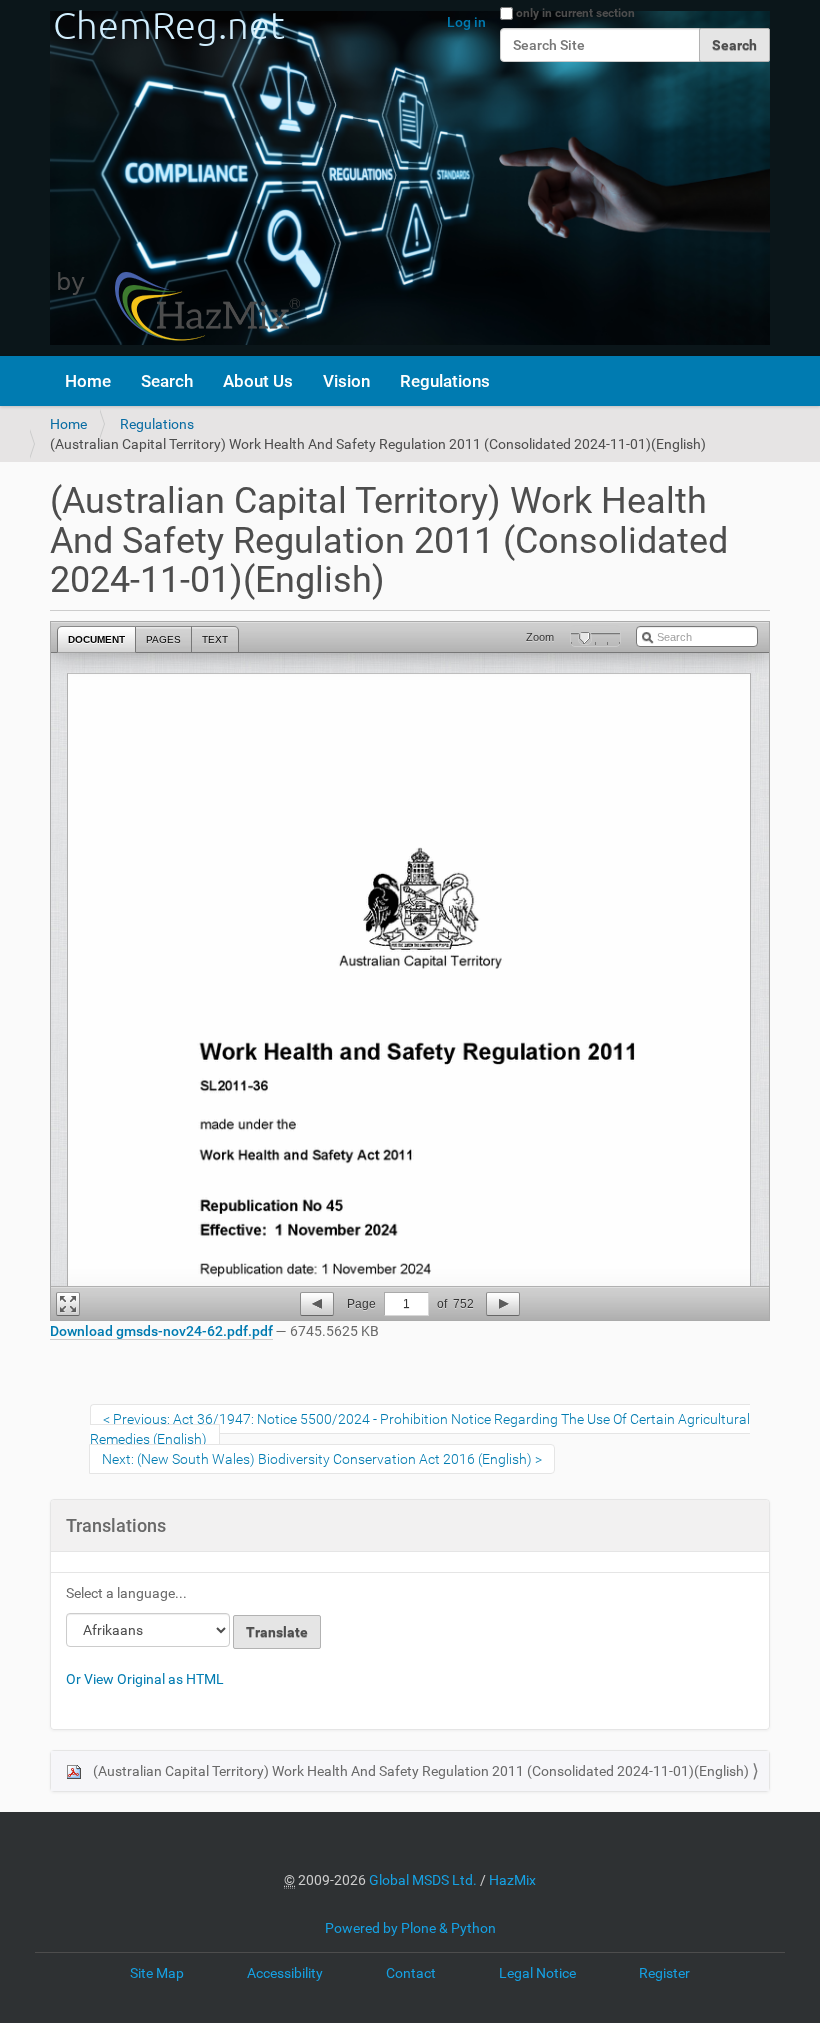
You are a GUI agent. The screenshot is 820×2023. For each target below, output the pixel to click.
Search (167, 381)
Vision (346, 381)
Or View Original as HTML (145, 1679)
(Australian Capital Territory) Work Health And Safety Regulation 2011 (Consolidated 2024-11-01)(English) (419, 1771)
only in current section (575, 13)
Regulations (445, 381)
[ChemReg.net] (175, 178)
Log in (466, 22)
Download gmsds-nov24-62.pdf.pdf (161, 1331)
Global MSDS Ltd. (423, 1880)
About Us (258, 381)
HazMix (512, 1880)
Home (88, 381)
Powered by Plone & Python (410, 1928)
